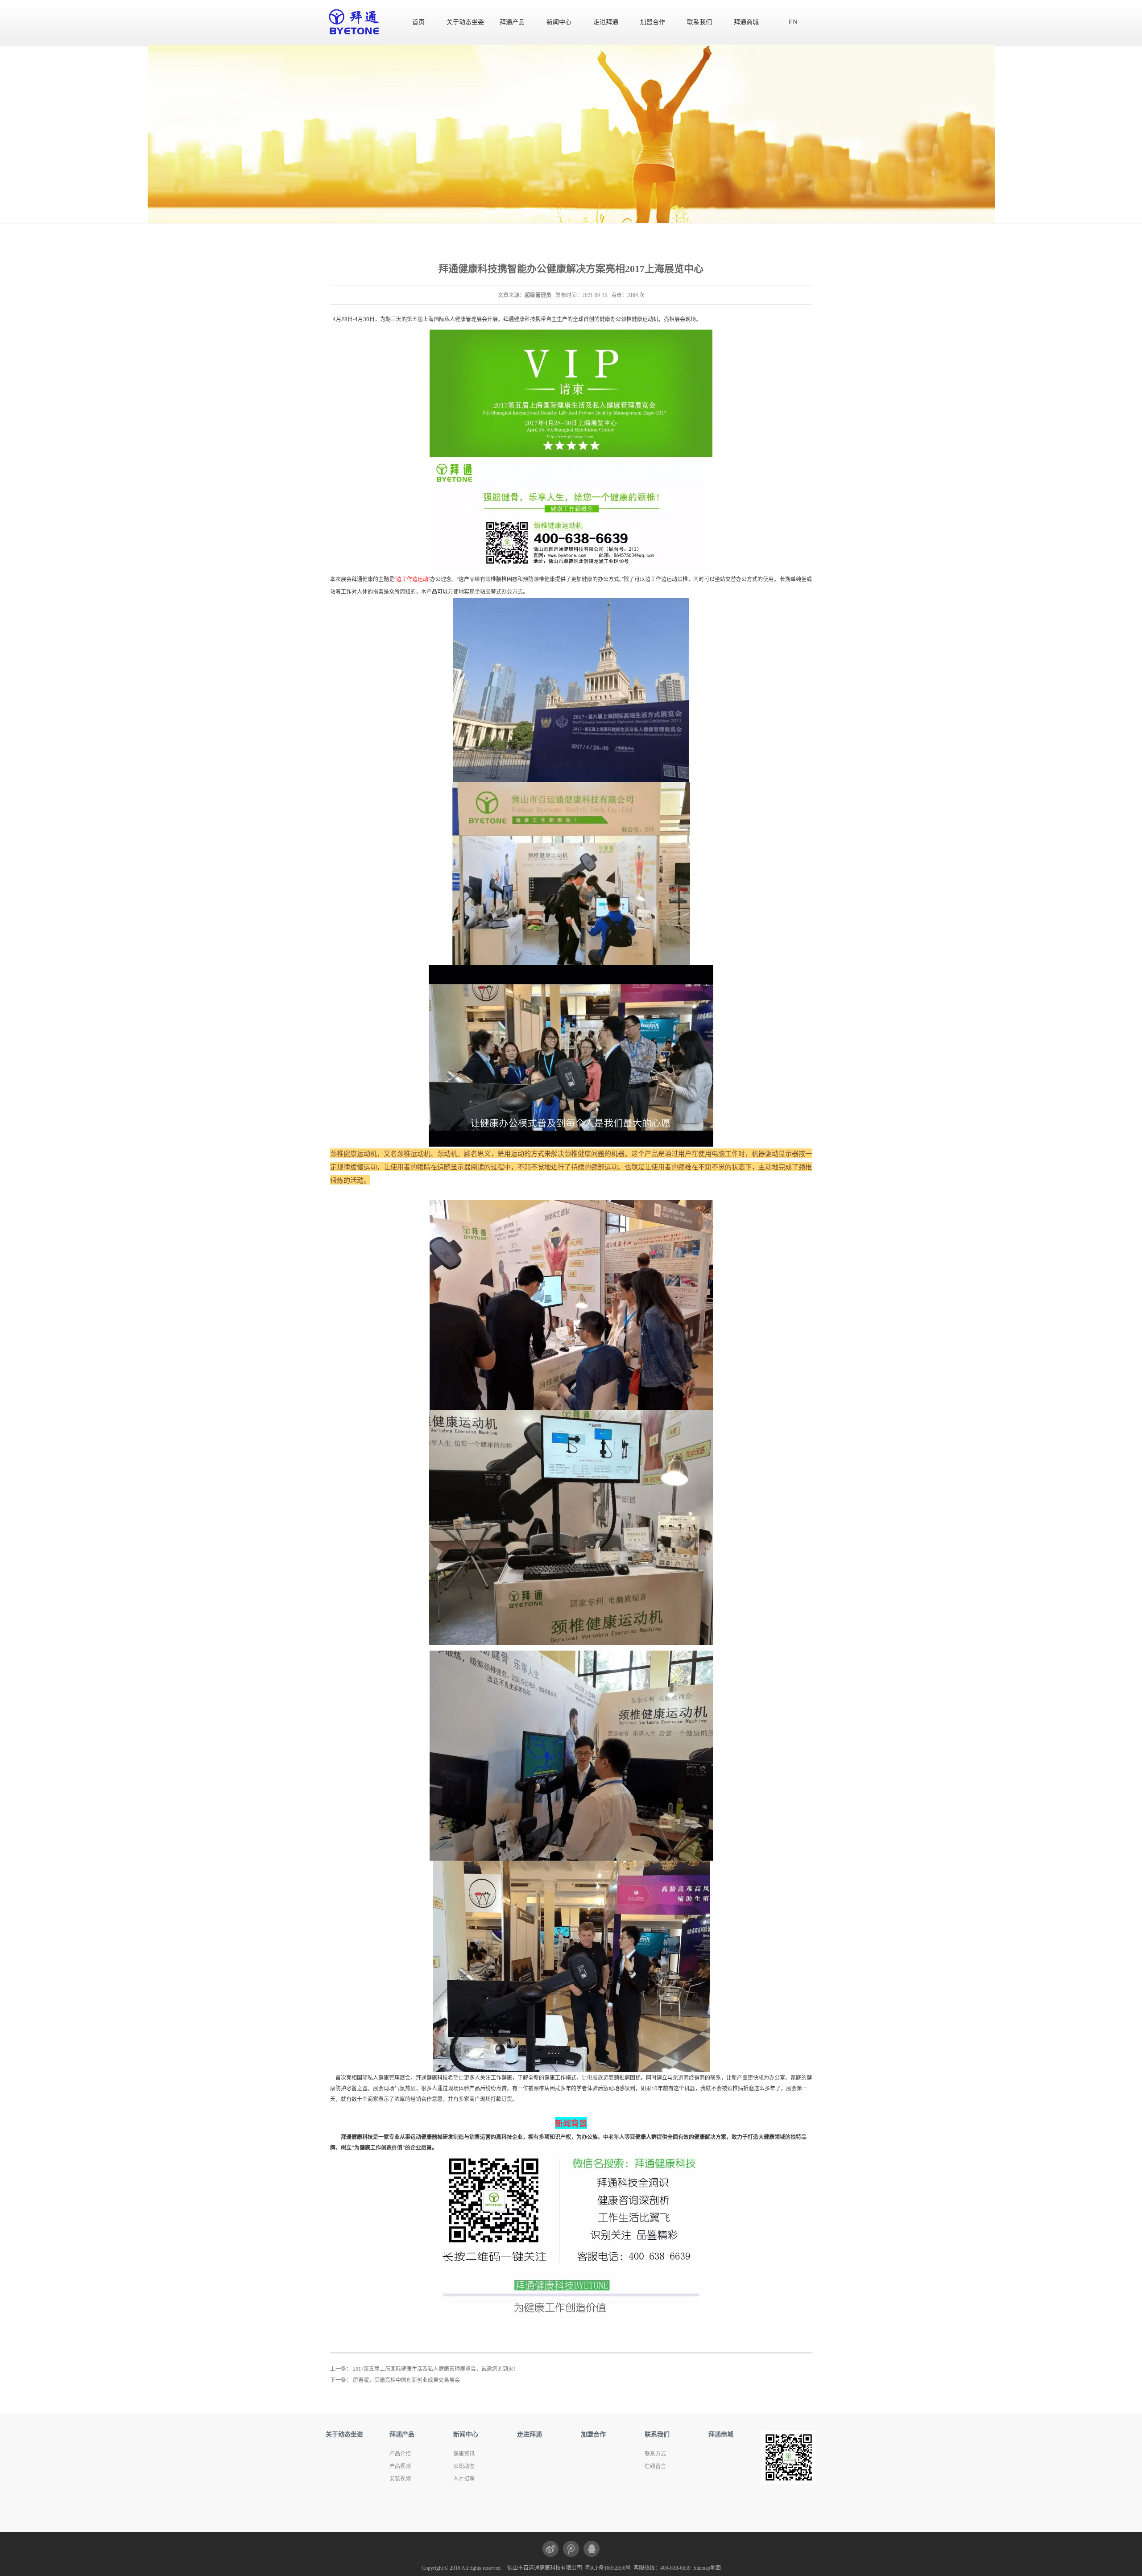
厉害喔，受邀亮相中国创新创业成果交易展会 (406, 2380)
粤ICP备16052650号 (608, 2568)
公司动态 (464, 2466)
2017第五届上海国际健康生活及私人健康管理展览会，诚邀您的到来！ (436, 2369)
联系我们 (699, 22)
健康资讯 (464, 2454)
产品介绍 (400, 2454)
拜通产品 (512, 22)
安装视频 (400, 2479)
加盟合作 (653, 22)
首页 (418, 22)
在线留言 (655, 2466)
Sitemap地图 (707, 2568)
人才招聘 (464, 2479)
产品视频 (400, 2466)
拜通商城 (746, 22)
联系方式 (655, 2454)
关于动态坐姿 (465, 22)
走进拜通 (606, 22)
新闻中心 (559, 22)
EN (793, 22)
